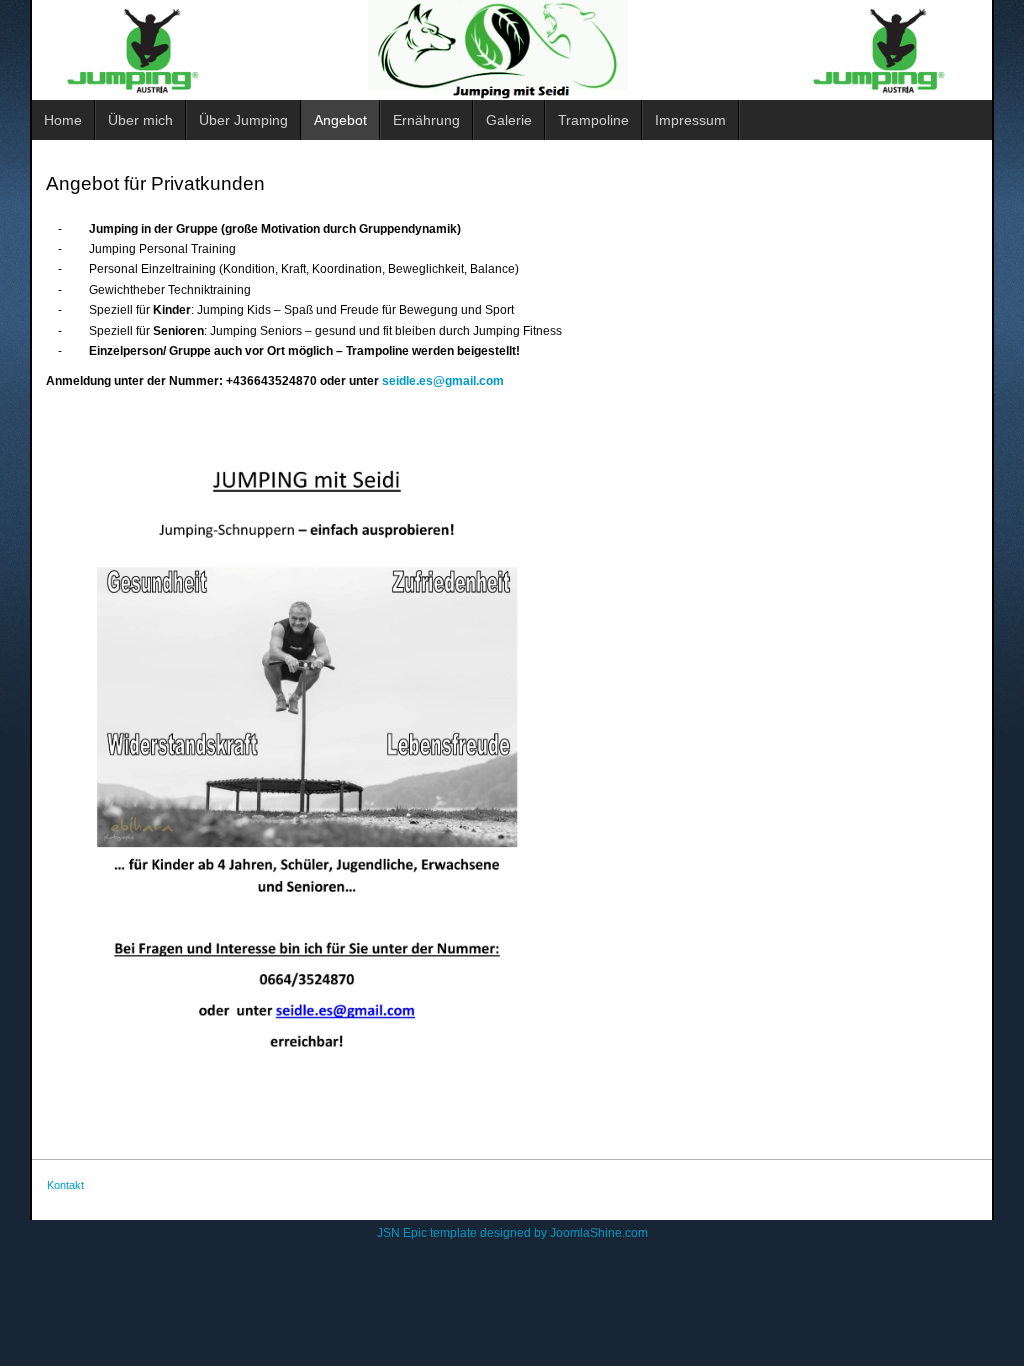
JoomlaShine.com (599, 1233)
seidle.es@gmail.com (443, 381)
